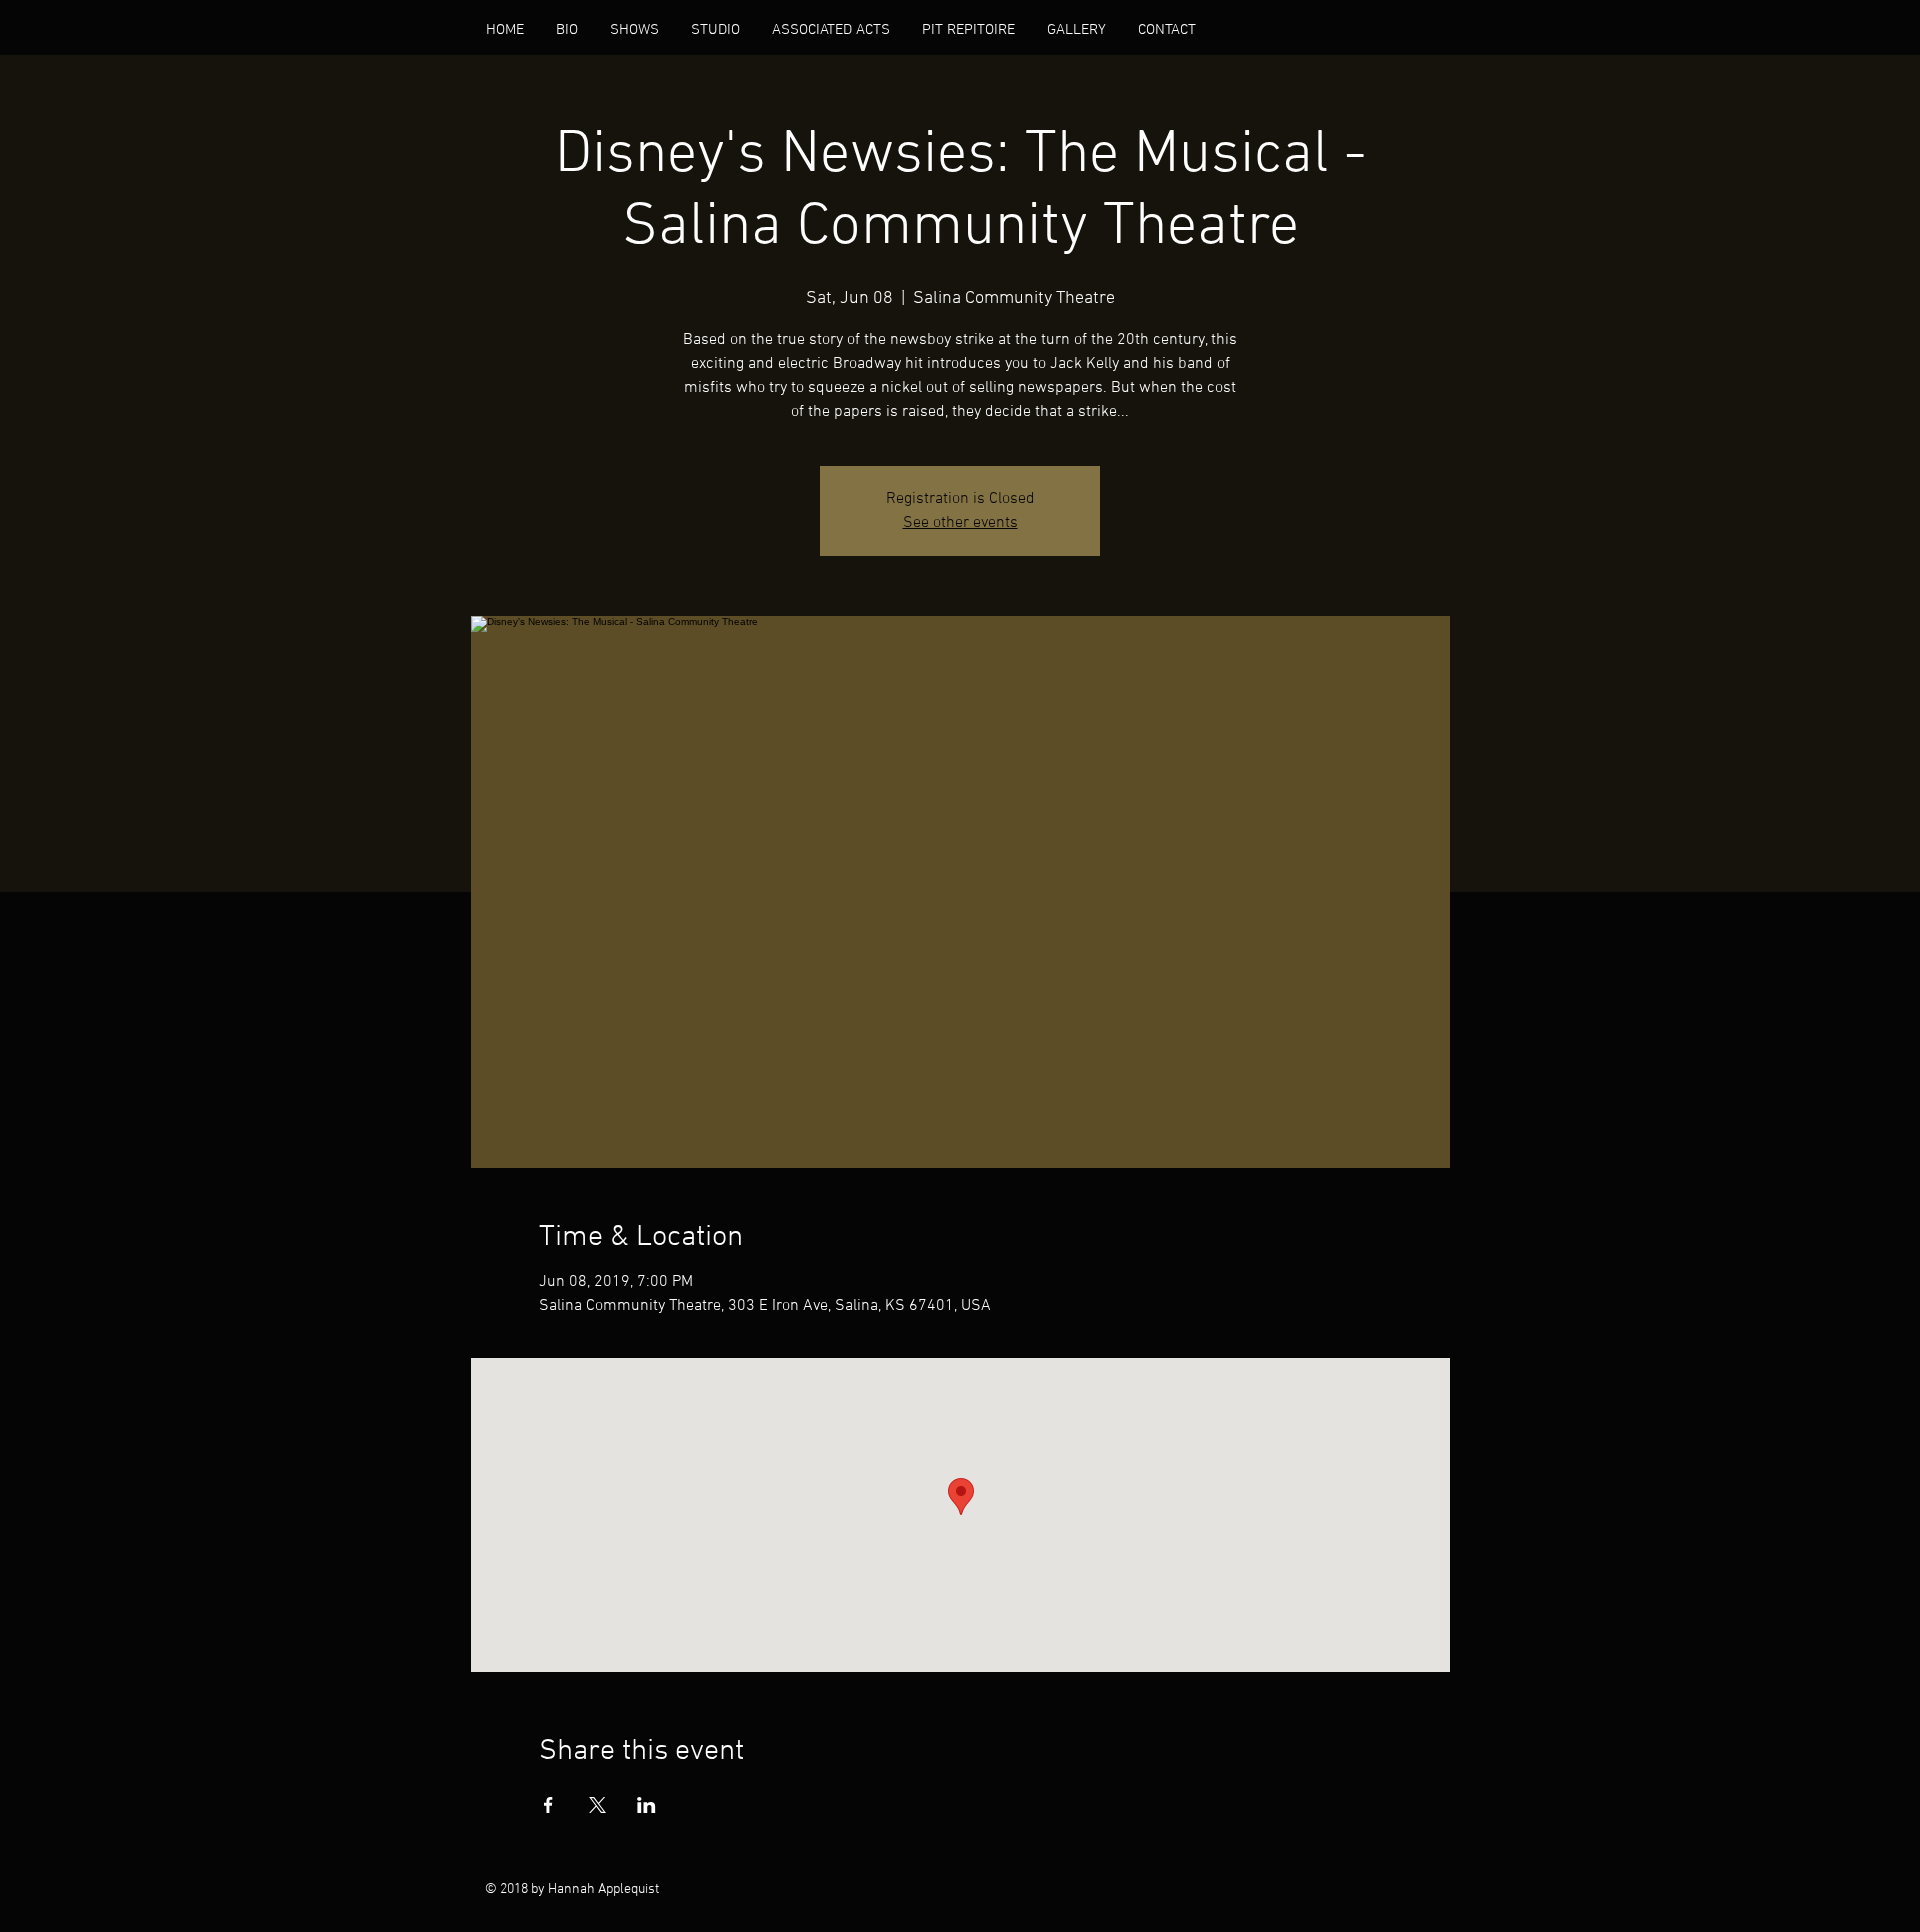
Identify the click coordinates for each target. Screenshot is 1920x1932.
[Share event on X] (597, 1805)
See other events (960, 523)
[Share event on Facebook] (548, 1805)
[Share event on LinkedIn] (646, 1805)
